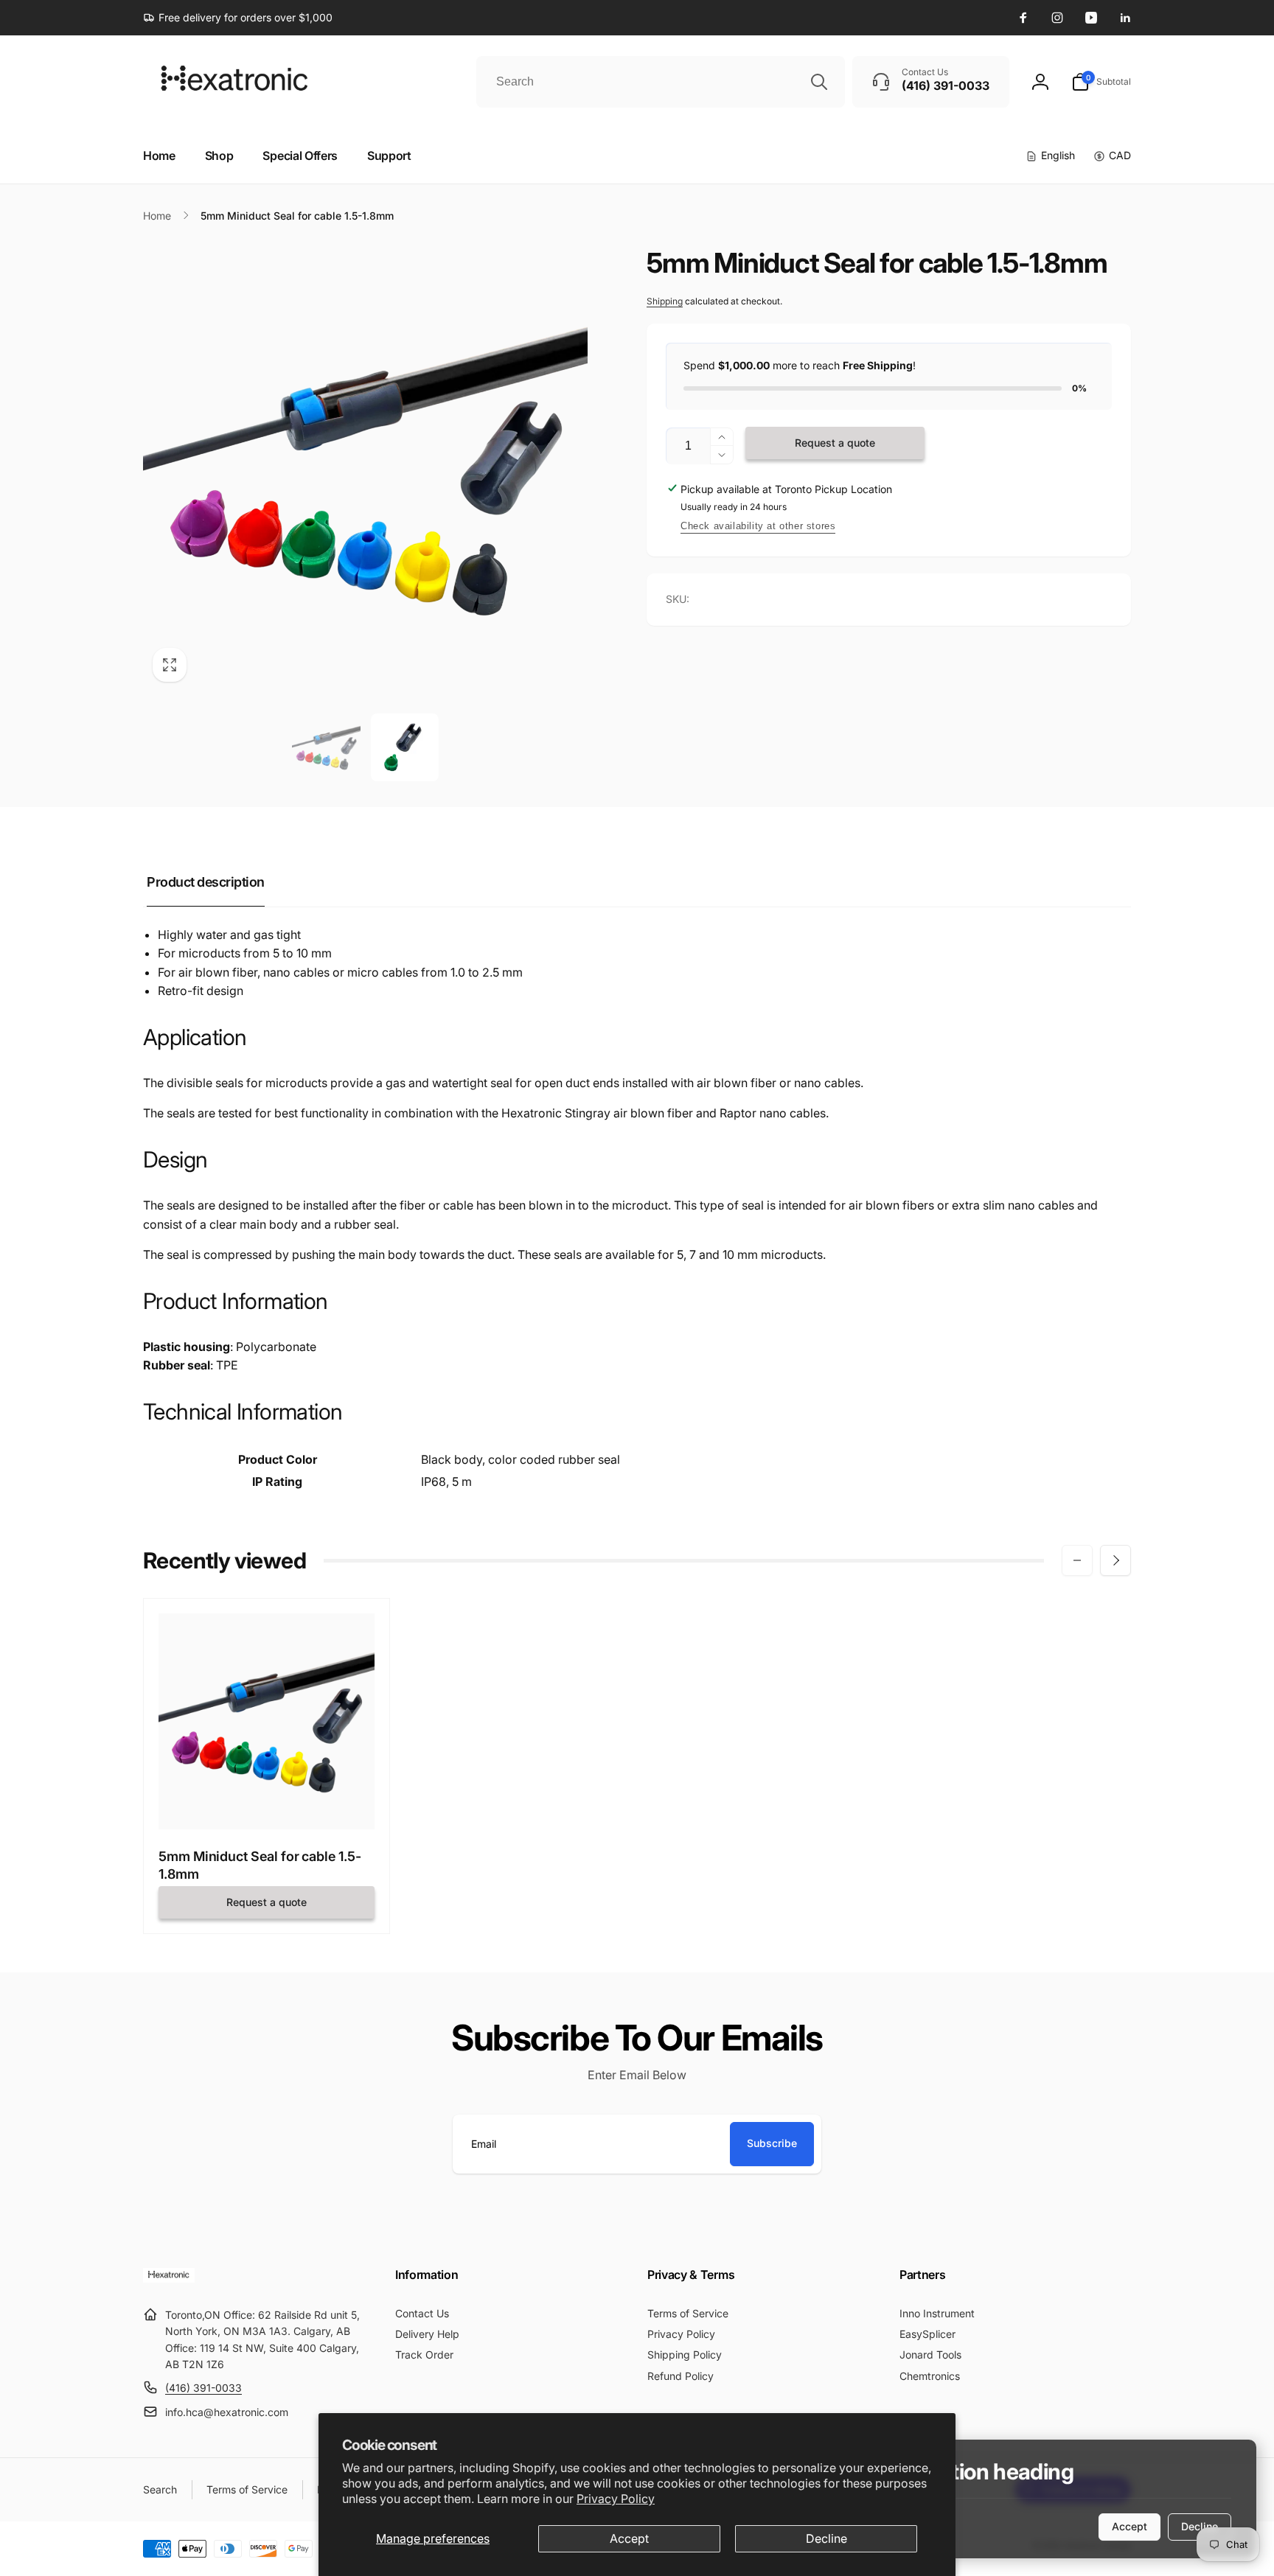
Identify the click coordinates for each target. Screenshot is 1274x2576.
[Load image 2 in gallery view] (405, 747)
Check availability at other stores (758, 526)
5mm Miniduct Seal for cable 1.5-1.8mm (260, 1865)
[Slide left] (1077, 1560)
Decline (826, 2538)
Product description (206, 882)
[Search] (819, 82)
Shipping (665, 301)
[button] (1101, 82)
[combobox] (661, 82)
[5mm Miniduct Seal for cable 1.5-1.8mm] (268, 1802)
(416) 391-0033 (203, 2388)
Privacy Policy (616, 2499)
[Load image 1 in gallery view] (326, 747)
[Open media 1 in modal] (365, 469)
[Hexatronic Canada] (169, 2278)
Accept (629, 2538)
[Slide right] (1115, 1560)
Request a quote (835, 443)
